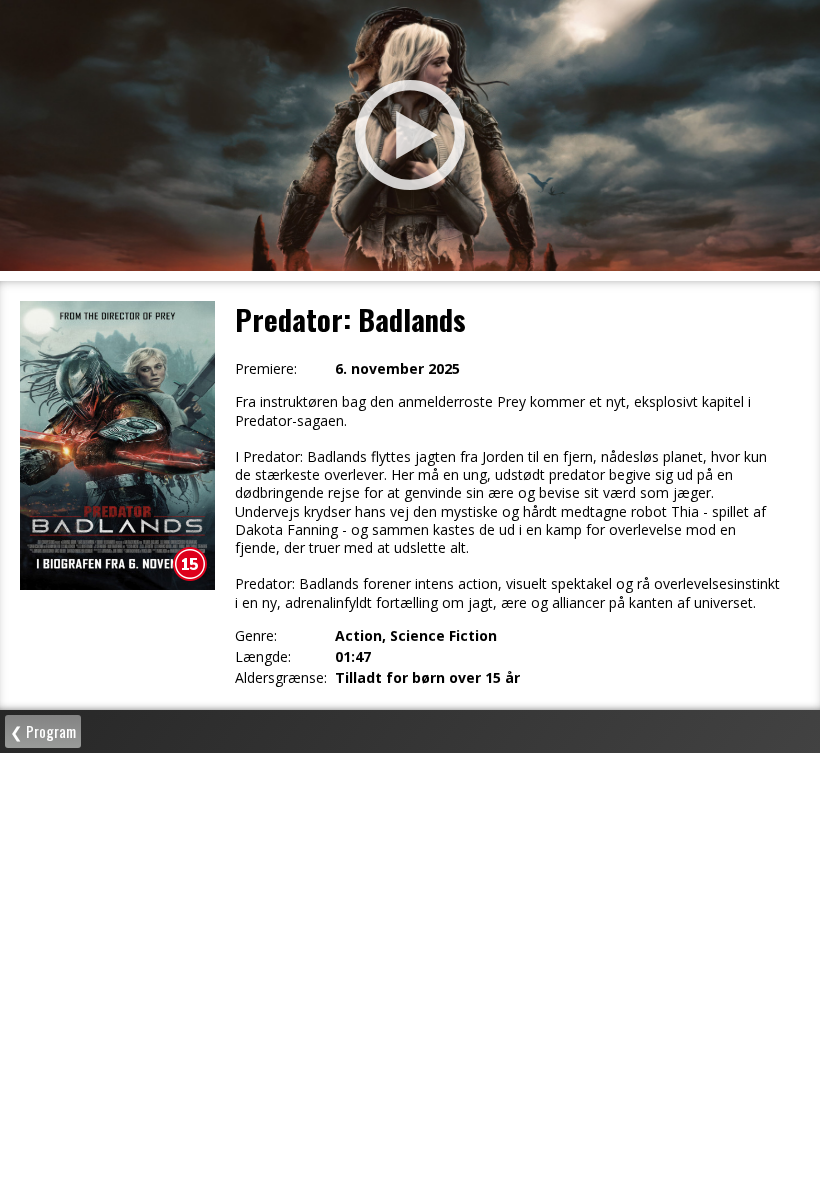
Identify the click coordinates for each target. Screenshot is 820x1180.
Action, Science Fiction (416, 636)
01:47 (353, 657)
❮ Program (43, 731)
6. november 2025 (397, 369)
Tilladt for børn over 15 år (427, 678)
